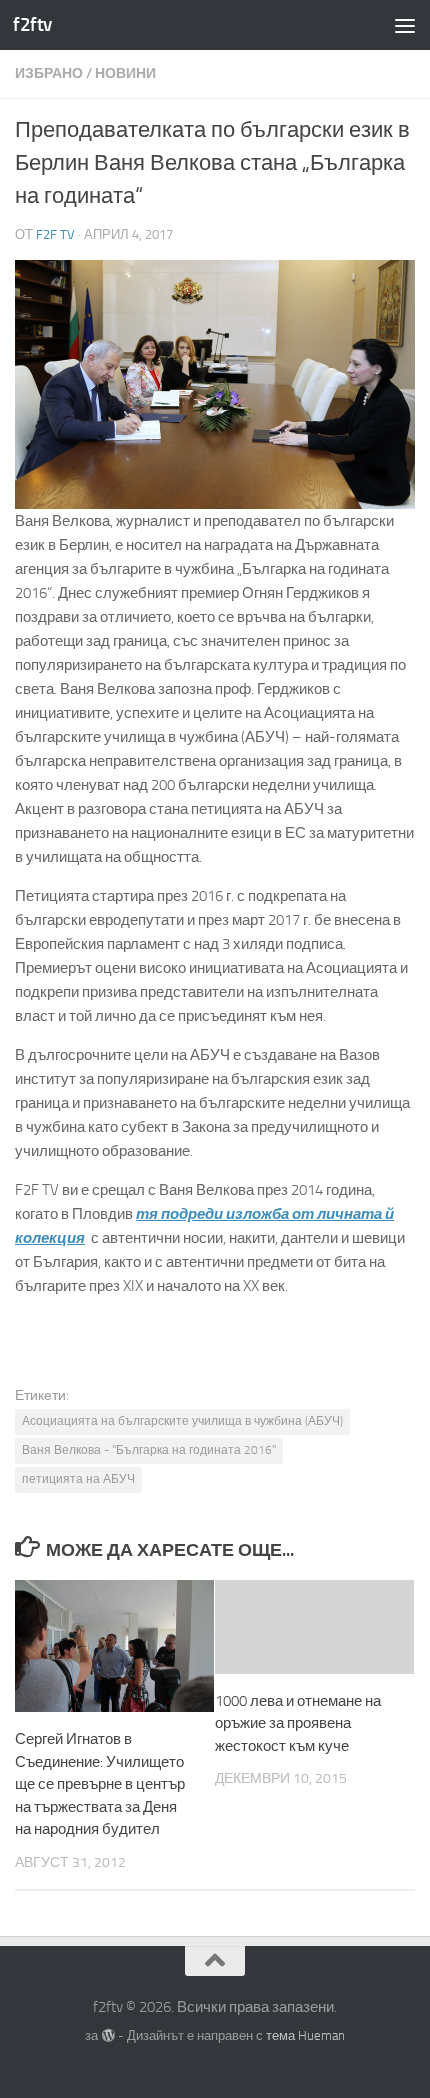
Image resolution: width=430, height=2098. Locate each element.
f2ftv (32, 24)
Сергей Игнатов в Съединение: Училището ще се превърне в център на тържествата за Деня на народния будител (100, 1784)
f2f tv (55, 234)
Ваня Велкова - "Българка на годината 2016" (149, 1450)
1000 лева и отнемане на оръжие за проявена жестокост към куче (298, 1723)
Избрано (49, 73)
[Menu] (405, 25)
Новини (125, 73)
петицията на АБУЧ (78, 1479)
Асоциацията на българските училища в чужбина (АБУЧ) (182, 1421)
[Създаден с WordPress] (107, 2035)
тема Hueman (305, 2035)
